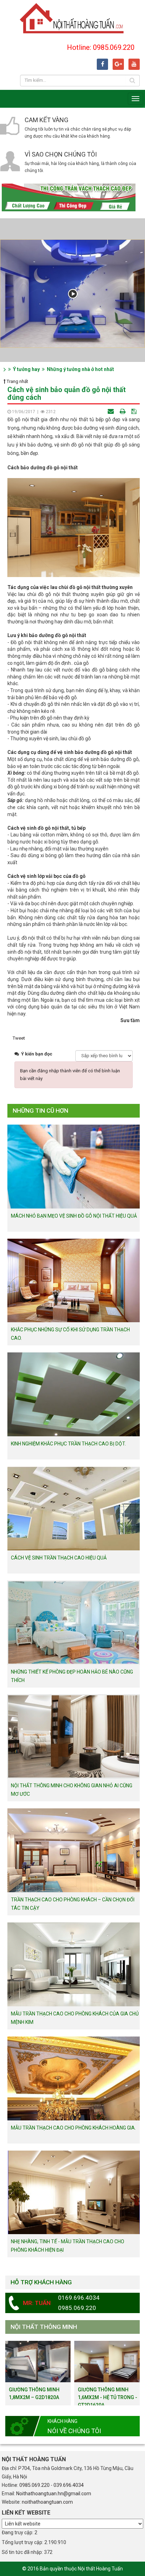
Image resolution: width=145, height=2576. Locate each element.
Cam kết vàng (46, 120)
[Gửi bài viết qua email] (111, 412)
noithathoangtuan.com (47, 2502)
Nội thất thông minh (44, 2327)
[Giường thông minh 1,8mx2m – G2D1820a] (38, 2361)
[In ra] (123, 412)
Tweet (19, 1038)
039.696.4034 (69, 2485)
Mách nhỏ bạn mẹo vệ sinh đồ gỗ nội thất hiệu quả (74, 1216)
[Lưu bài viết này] (135, 412)
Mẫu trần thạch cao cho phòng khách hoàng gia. (73, 2128)
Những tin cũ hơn (40, 1111)
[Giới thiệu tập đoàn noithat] (72, 294)
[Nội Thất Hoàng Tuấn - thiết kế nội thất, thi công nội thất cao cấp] (72, 18)
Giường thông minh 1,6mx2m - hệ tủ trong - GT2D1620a (108, 2397)
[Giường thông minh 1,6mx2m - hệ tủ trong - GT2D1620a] (107, 2361)
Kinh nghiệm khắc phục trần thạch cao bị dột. (68, 1444)
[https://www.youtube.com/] (134, 64)
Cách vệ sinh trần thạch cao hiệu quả (59, 1558)
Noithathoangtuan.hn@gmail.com (54, 2494)
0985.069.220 (34, 2485)
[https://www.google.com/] (118, 64)
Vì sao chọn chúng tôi (61, 154)
